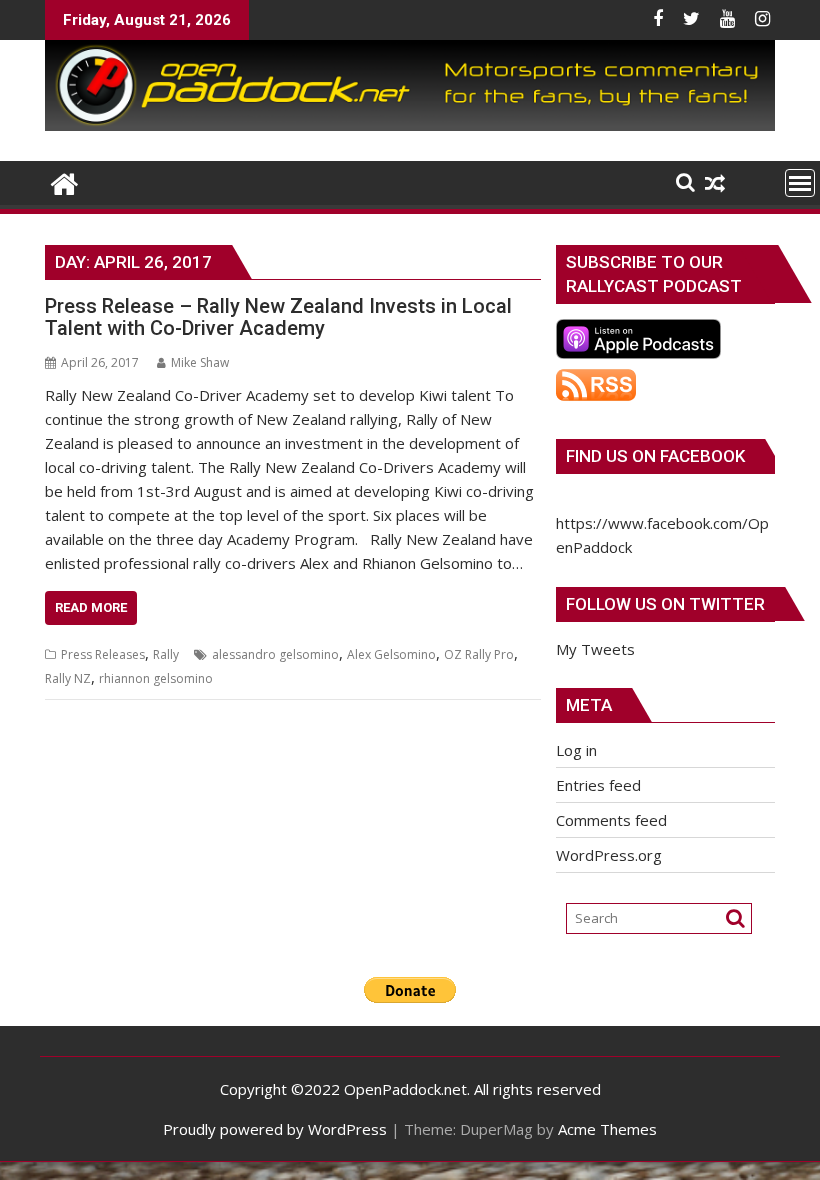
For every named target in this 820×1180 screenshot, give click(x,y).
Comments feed (611, 820)
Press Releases (103, 654)
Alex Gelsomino (391, 654)
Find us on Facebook (655, 456)
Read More (91, 607)
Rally (166, 654)
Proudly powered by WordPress (275, 1129)
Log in (576, 750)
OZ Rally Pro (479, 654)
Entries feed (598, 785)
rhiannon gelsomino (156, 678)
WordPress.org (609, 855)
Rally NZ (68, 678)
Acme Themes (607, 1129)
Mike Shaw (200, 362)
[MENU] (800, 183)
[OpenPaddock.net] (410, 125)
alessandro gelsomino (275, 654)
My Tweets (595, 649)
